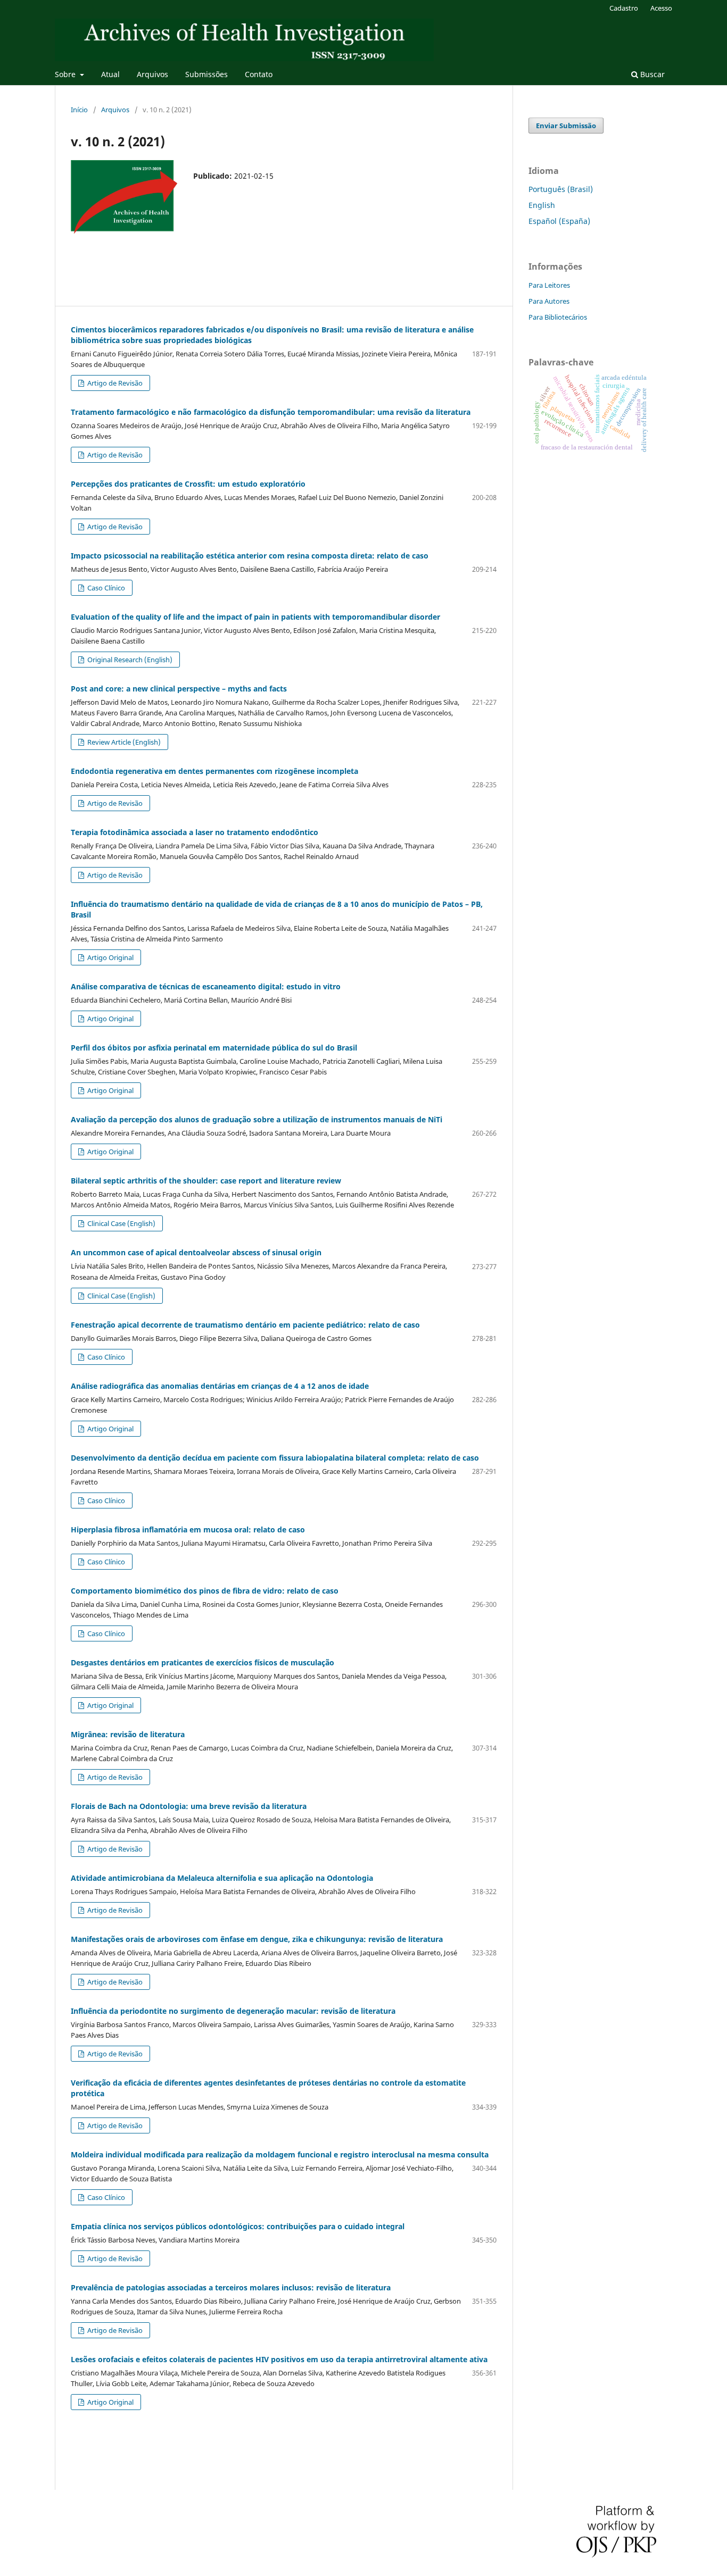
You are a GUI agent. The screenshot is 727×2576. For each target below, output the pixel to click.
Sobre (66, 74)
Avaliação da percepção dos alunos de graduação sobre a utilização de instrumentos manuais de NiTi (257, 1119)
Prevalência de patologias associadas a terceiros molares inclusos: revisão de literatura (231, 2287)
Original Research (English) (129, 660)
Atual (110, 74)
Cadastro (624, 8)
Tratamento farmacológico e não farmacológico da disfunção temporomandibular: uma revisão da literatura (271, 412)
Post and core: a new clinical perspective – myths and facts (179, 689)
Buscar (651, 74)
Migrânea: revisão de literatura (128, 1734)
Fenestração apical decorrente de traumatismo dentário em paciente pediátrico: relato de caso (245, 1325)
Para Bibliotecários (558, 317)
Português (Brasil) (561, 189)
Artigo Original (110, 957)
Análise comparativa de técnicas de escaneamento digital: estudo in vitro (206, 986)
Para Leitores (549, 285)
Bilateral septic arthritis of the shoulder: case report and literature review (206, 1181)
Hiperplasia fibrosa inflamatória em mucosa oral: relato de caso (188, 1529)
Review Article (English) (123, 742)
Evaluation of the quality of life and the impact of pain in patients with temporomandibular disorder (255, 617)
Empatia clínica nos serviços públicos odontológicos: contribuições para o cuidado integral (238, 2226)
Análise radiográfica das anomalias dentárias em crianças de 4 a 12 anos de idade (220, 1386)
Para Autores (549, 301)
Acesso (661, 8)
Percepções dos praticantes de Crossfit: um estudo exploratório (188, 484)
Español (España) (559, 221)
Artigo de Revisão (114, 383)
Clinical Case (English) (121, 1223)
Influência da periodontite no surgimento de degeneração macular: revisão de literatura (233, 2011)
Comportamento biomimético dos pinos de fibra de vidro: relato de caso (205, 1591)
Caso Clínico (105, 588)
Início (79, 110)
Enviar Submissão (566, 126)
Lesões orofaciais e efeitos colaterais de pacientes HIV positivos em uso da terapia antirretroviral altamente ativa (279, 2359)
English (542, 205)
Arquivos (152, 74)
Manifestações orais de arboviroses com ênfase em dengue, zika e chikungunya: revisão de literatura (257, 1939)
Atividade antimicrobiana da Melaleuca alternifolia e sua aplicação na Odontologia (222, 1878)
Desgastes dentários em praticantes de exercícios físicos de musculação (203, 1662)
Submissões (206, 74)
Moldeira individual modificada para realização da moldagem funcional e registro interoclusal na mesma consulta (280, 2154)
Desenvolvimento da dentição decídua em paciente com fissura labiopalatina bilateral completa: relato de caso (275, 1458)
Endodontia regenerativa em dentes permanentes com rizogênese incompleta (214, 771)
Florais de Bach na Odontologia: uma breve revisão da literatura (189, 1806)
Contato (259, 74)
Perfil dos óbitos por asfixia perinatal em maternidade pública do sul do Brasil (214, 1048)
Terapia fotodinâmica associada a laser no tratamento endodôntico (195, 832)
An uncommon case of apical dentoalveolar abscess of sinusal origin (196, 1252)
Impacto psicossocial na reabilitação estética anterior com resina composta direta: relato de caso (250, 556)
